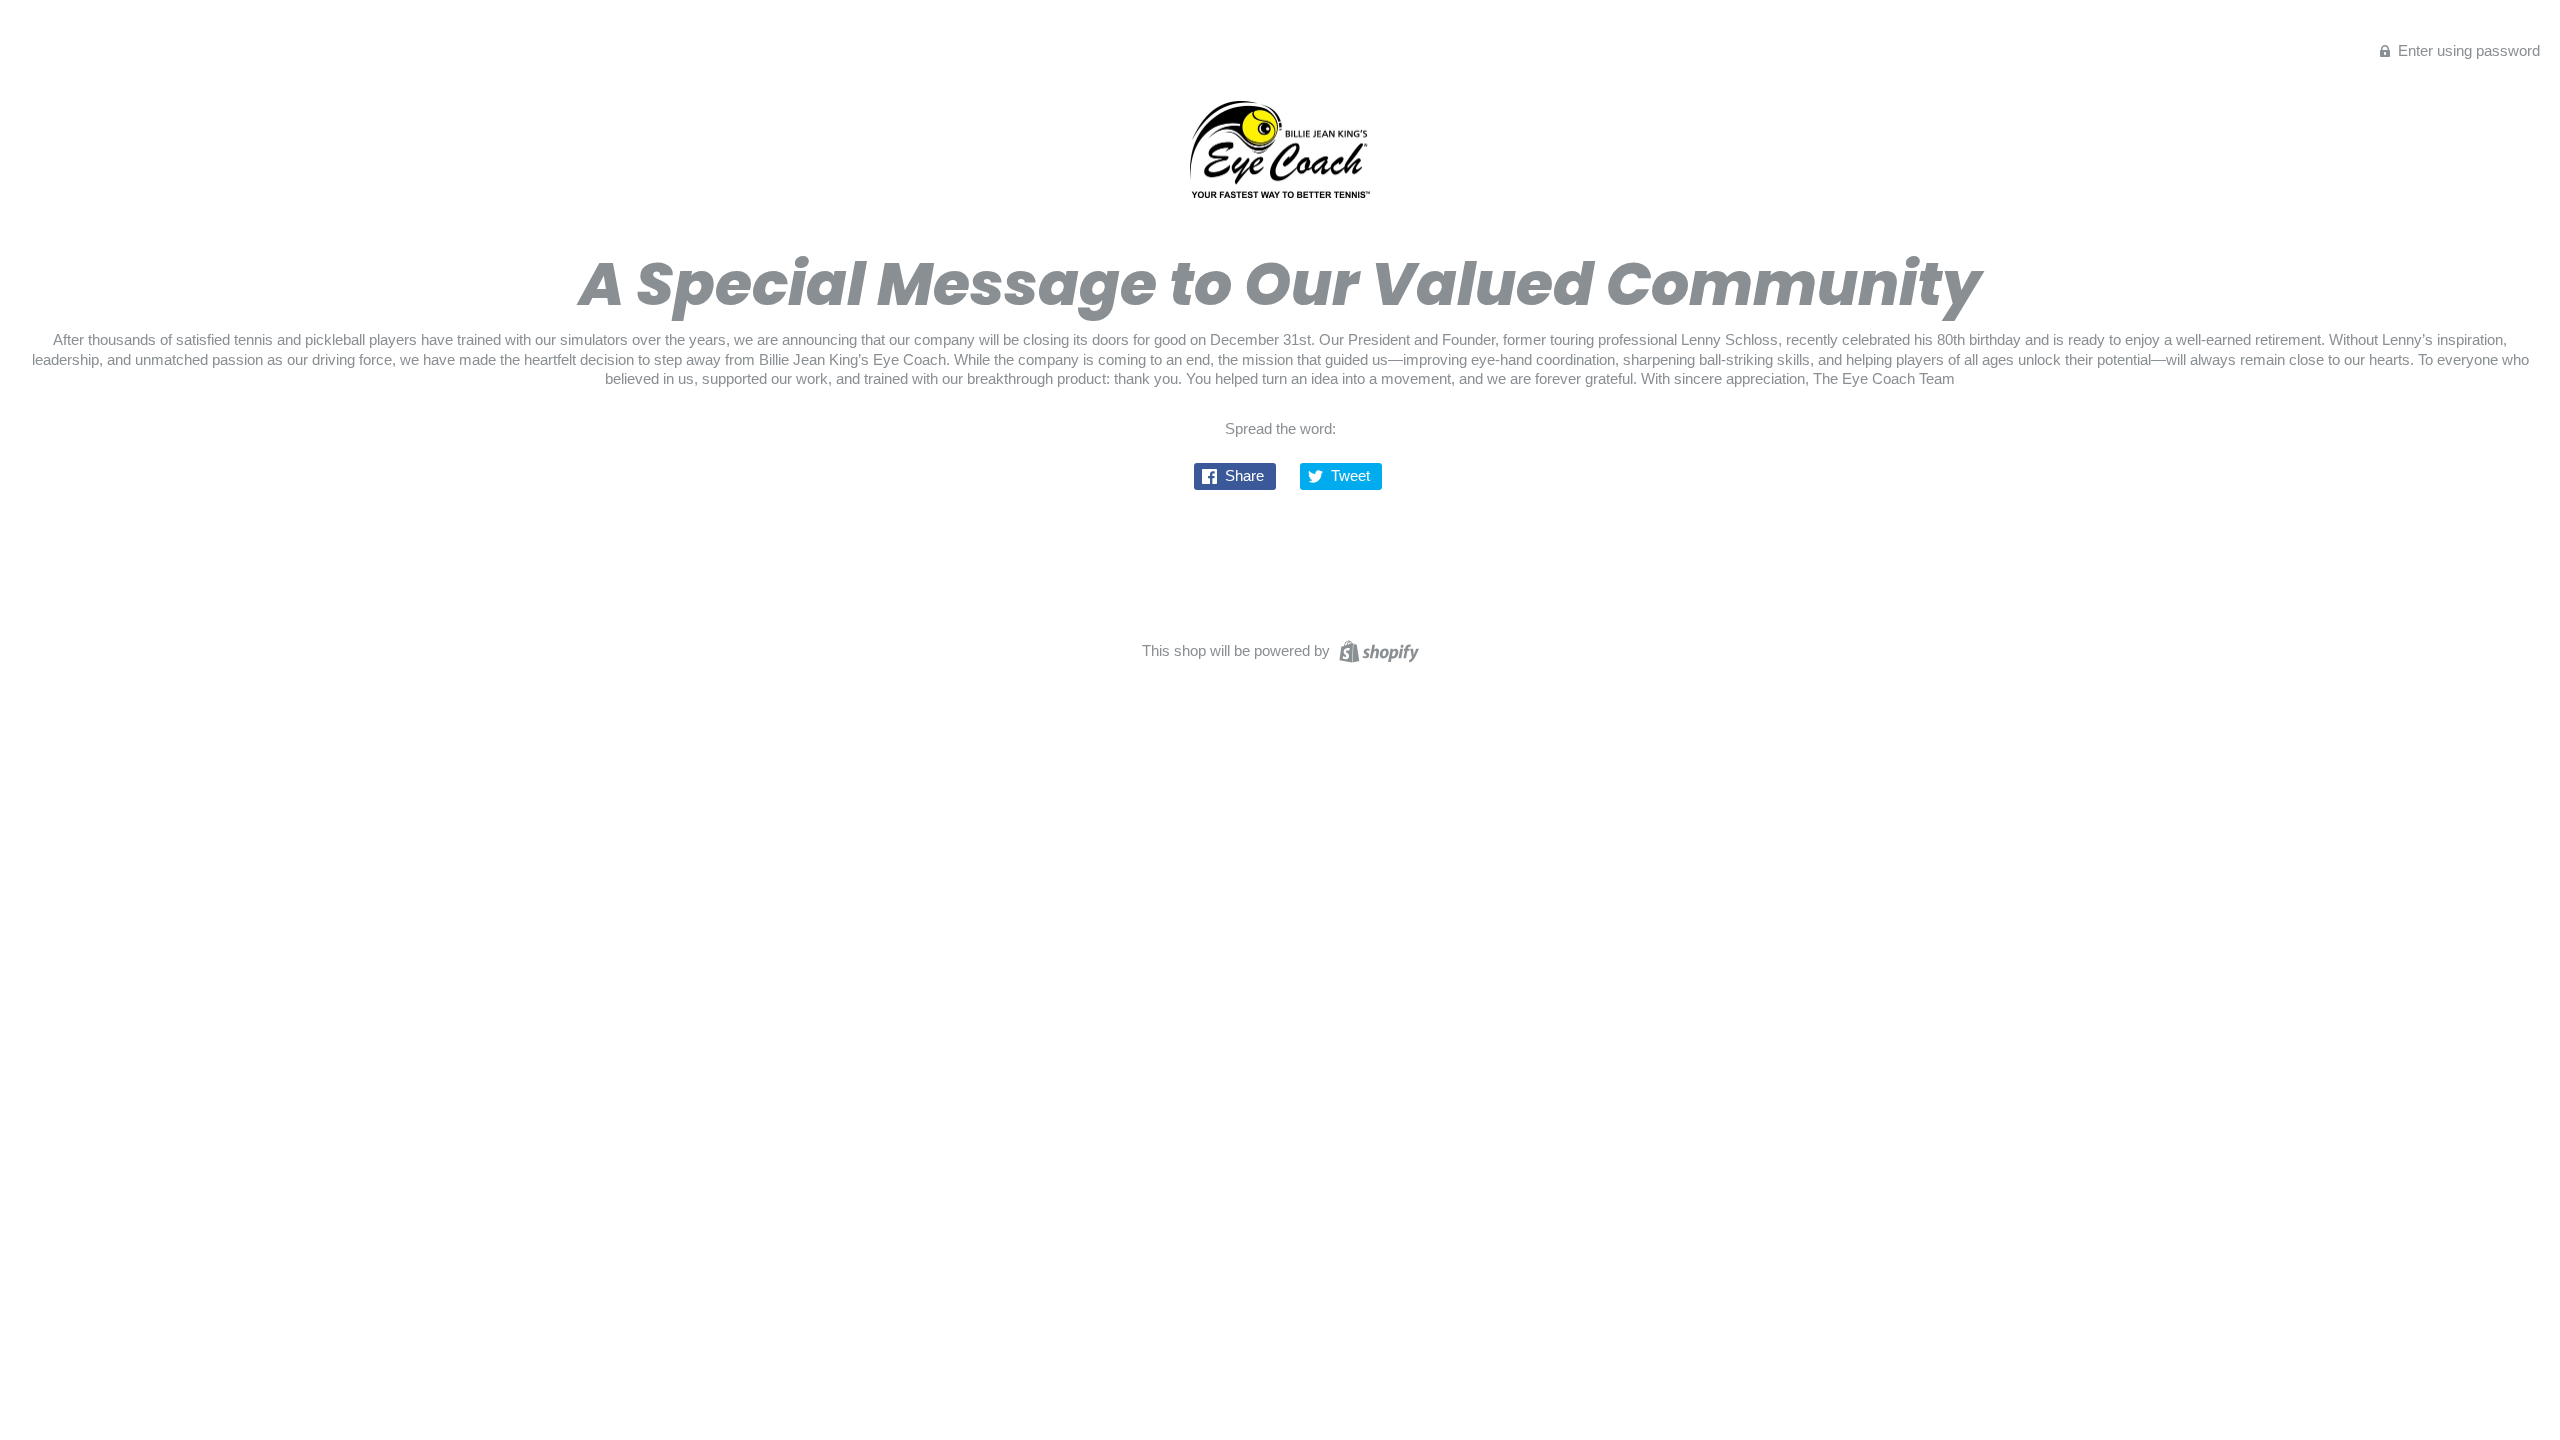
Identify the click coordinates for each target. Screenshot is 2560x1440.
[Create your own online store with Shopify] (1376, 649)
